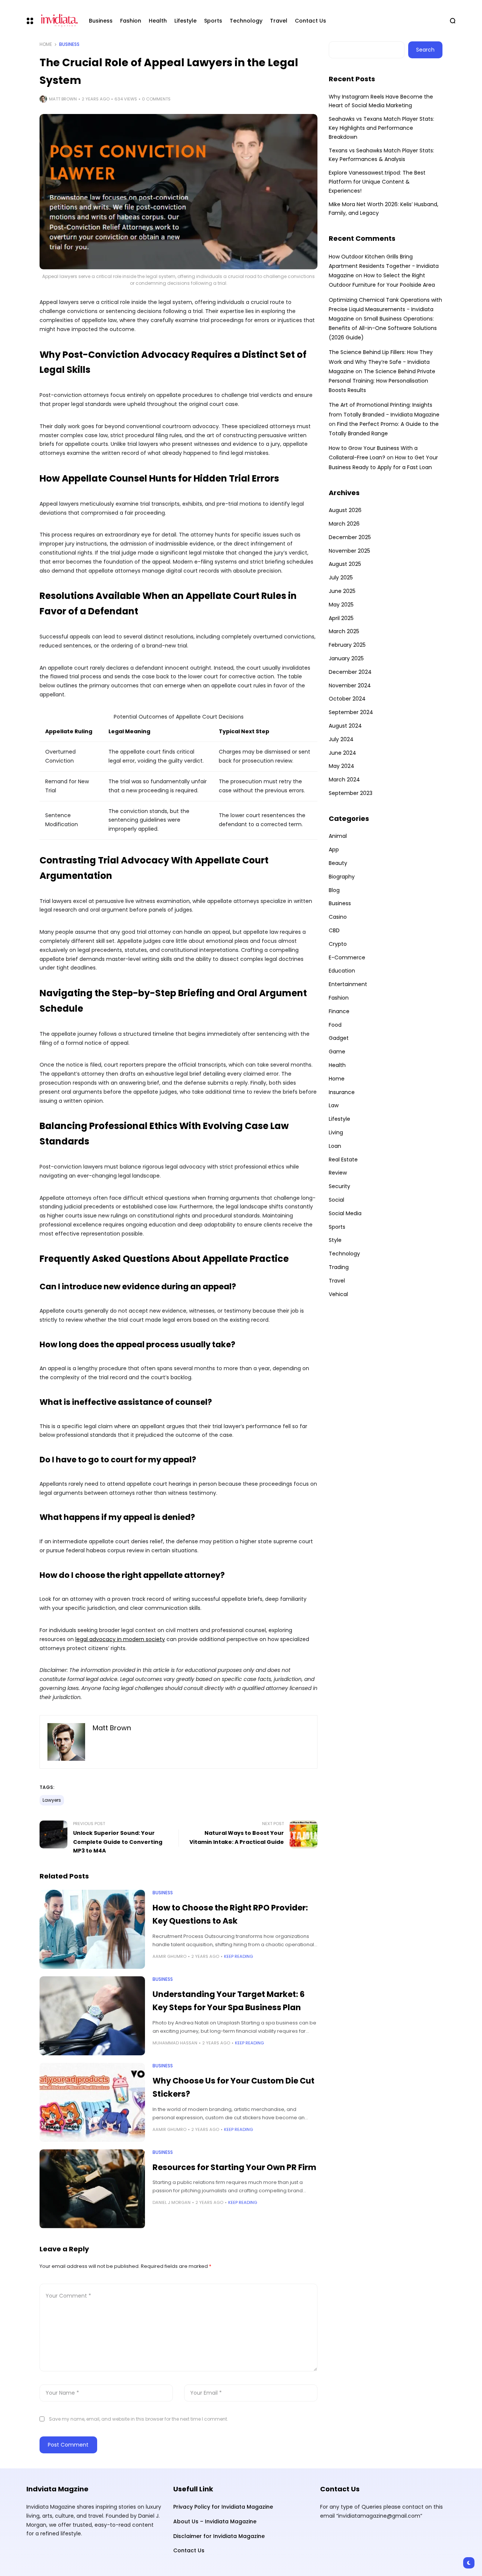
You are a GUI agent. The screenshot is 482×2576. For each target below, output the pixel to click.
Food (335, 1025)
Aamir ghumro (169, 1956)
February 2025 (347, 645)
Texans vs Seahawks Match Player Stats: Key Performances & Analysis (381, 155)
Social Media (345, 1213)
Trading (339, 1267)
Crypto (338, 944)
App (334, 850)
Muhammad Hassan (175, 2043)
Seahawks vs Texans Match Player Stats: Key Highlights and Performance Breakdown (381, 128)
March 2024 (344, 780)
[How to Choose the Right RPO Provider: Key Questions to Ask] (92, 1929)
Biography (342, 877)
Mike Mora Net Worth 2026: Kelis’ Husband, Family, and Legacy (384, 209)
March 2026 (344, 524)
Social (336, 1200)
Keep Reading (239, 1956)
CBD (334, 930)
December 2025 (350, 537)
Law (334, 1105)
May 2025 (341, 605)
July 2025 (341, 578)
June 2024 (342, 753)
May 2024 (342, 766)
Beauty (338, 863)
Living (336, 1132)
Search (425, 50)
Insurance (342, 1092)
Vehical (338, 1294)
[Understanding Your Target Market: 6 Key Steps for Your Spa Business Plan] (92, 2016)
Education (342, 971)
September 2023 (351, 793)
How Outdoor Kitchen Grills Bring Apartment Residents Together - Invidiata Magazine (384, 266)
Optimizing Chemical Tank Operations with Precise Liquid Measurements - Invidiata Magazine (385, 309)
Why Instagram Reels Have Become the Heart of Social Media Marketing (381, 101)
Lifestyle (339, 1119)
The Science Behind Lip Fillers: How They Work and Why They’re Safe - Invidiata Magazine (381, 362)
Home (46, 44)
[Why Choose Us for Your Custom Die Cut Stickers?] (92, 2102)
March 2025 (344, 631)
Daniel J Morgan (172, 2202)
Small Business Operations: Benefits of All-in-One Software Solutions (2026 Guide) (383, 328)
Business (69, 44)
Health (337, 1065)
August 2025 (345, 564)
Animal (338, 836)
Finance (339, 1011)
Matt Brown (63, 99)
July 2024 (341, 739)
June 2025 (342, 591)
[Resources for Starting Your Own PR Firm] (92, 2189)
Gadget (339, 1038)
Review (338, 1173)
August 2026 (345, 510)
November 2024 (350, 685)
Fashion (339, 998)
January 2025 (346, 658)
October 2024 (347, 699)
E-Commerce (347, 957)
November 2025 (349, 551)
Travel (337, 1281)
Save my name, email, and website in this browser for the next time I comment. (139, 2419)
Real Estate (343, 1160)
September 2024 (351, 712)
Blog (334, 890)
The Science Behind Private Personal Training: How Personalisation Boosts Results (382, 381)
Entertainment (348, 984)
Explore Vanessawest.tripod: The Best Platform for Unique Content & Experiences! (377, 182)
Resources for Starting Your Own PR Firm (234, 2167)
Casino (338, 917)
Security (339, 1186)
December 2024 (350, 672)
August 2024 (345, 726)
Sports (337, 1227)
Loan (335, 1146)
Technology (344, 1254)
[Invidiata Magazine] (58, 21)
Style (335, 1240)
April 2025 (341, 618)
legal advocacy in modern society (120, 1639)
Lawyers (52, 1800)
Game (337, 1052)
